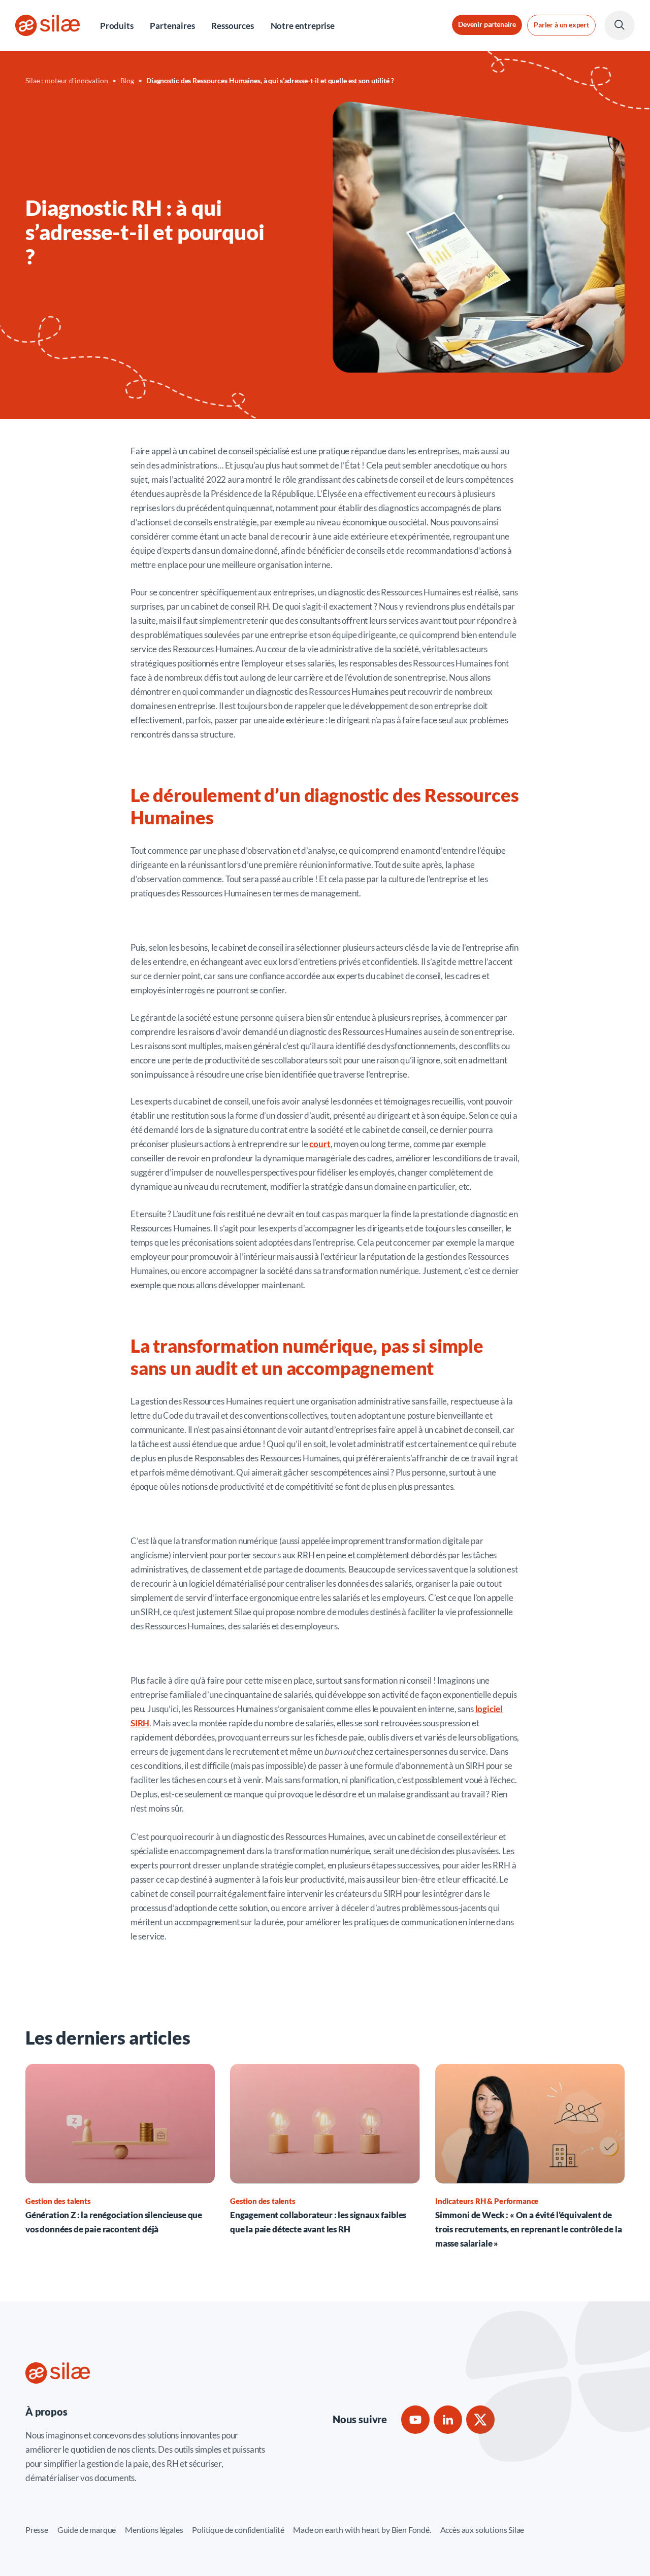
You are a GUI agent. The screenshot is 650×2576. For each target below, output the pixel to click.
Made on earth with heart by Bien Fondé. (362, 2530)
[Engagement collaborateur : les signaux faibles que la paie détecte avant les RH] (325, 2150)
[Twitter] (480, 2420)
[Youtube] (415, 2420)
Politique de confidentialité (238, 2530)
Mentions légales (154, 2530)
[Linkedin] (448, 2420)
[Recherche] (620, 25)
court (320, 1144)
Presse (37, 2530)
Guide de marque (87, 2530)
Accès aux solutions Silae (482, 2530)
